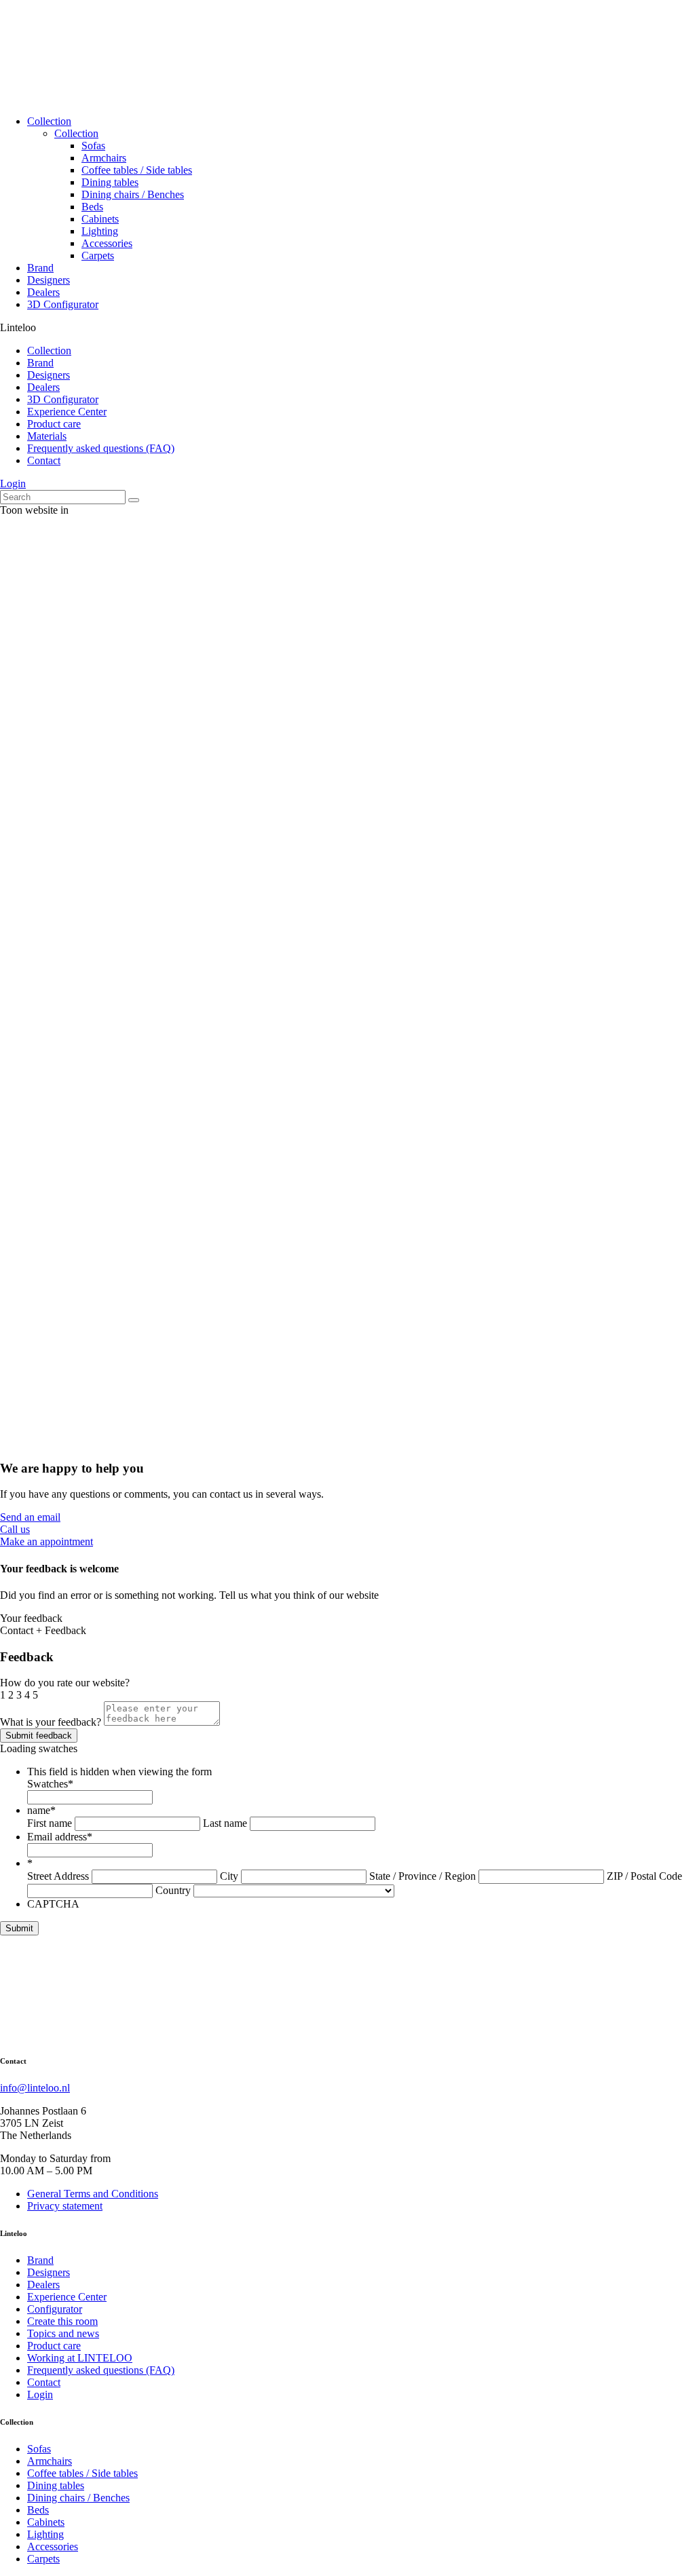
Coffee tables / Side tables (137, 170)
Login (13, 484)
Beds (92, 207)
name (41, 1810)
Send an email (30, 1517)
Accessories (107, 243)
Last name (225, 1823)
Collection (49, 121)
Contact (44, 460)
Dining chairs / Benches (133, 194)
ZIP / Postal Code (644, 1876)
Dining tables (110, 182)
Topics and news (63, 2333)
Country (173, 1890)
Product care (54, 424)
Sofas (93, 146)
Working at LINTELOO (80, 2358)
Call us (15, 1529)
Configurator (55, 2309)
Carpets (98, 255)
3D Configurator (63, 304)
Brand (40, 268)
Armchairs (104, 158)
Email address (60, 1837)
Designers (49, 280)
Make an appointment (46, 1541)
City (229, 1876)
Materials (47, 436)
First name (50, 1823)
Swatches (50, 1784)
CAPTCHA (53, 1904)
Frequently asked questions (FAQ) (101, 448)
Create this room (62, 2321)
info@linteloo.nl (35, 2088)
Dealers (43, 292)
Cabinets (100, 219)
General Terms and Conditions (93, 2194)
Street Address (58, 1876)
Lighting (100, 231)
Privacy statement (65, 2206)
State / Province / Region (422, 1876)
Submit (19, 1928)
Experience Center (67, 412)
